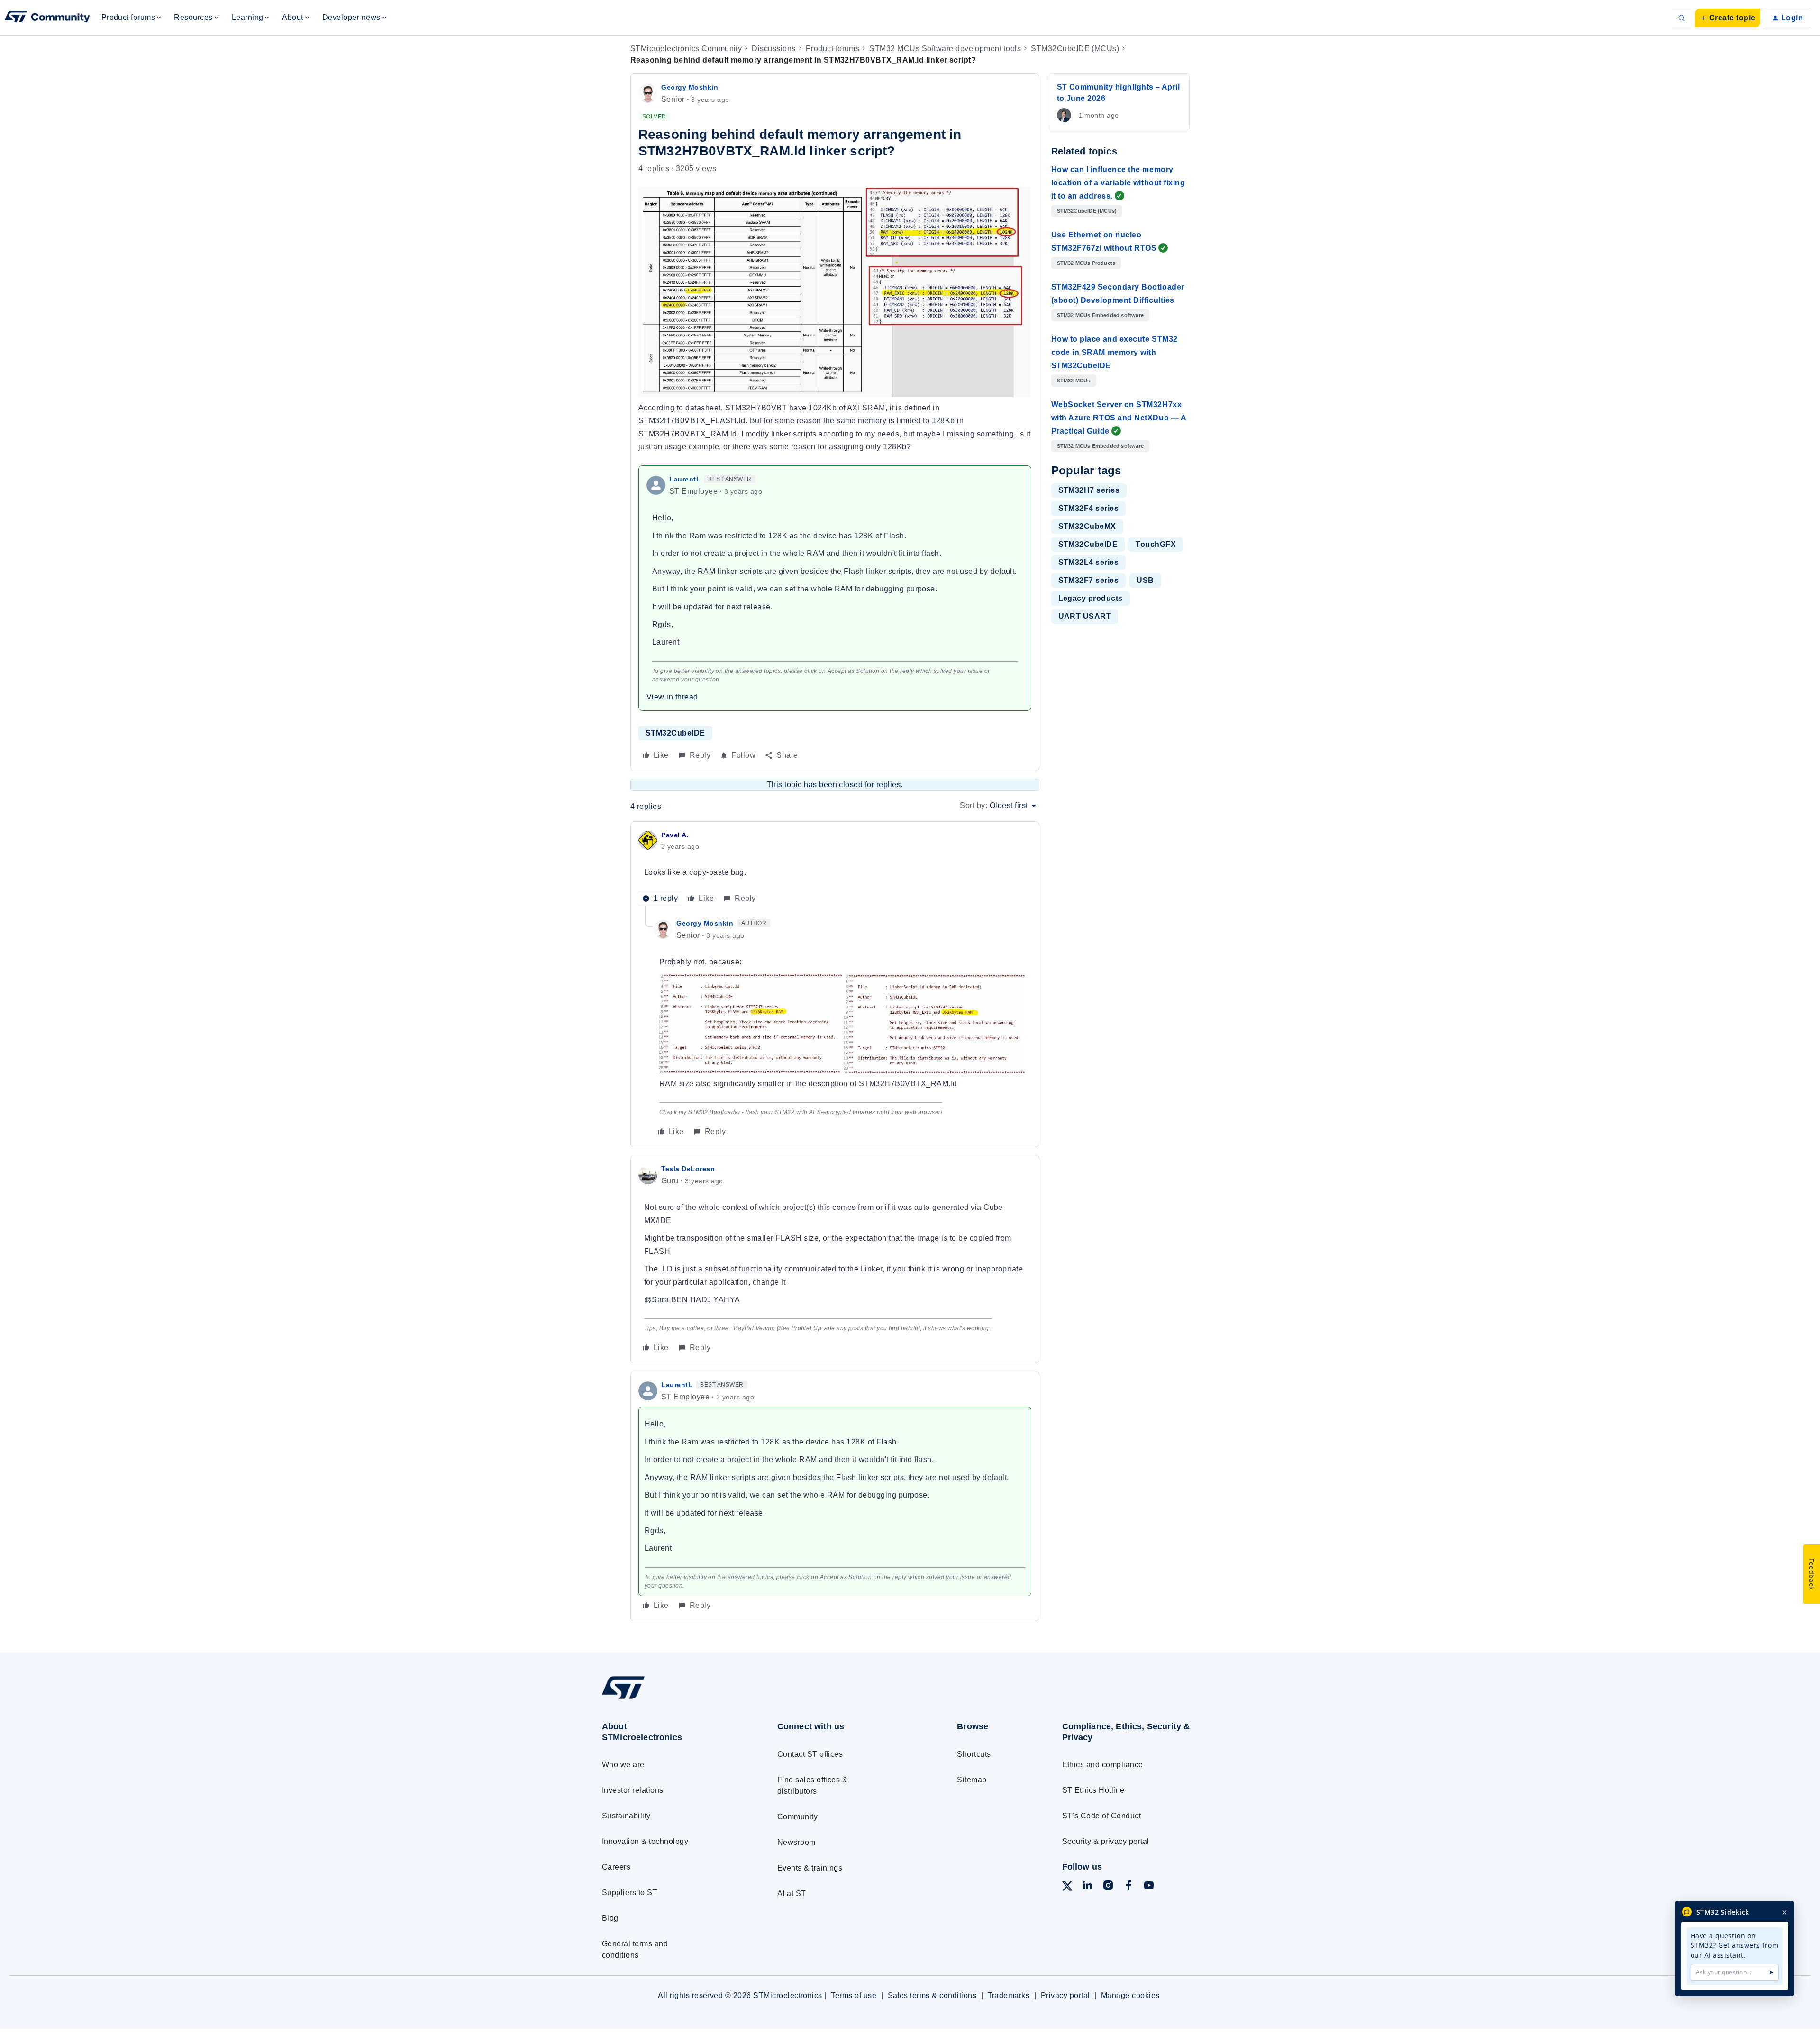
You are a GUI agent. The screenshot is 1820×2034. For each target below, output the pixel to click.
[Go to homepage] (672, 1699)
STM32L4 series (1089, 562)
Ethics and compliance (1103, 1765)
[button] (1728, 18)
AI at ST (792, 1893)
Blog (610, 1918)
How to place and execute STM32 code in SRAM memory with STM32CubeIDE (1115, 352)
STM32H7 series (1089, 490)
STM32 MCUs (1074, 381)
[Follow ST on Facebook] (1128, 1887)
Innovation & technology (645, 1841)
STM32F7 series (1089, 580)
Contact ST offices (810, 1754)
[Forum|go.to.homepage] (47, 18)
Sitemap (972, 1780)
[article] (835, 868)
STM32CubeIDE (675, 733)
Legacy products (1091, 598)
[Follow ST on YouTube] (1149, 1887)
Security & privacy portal (1106, 1841)
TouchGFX (1156, 544)
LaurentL (685, 479)
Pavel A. (675, 835)
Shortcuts (974, 1754)
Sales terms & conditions (932, 1995)
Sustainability (626, 1816)
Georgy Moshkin (690, 87)
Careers (616, 1867)
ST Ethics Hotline (1093, 1790)
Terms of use (854, 1995)
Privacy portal (1065, 1995)
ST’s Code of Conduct (1102, 1816)
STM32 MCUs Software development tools (945, 49)
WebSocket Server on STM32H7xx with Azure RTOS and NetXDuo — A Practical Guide (1119, 418)
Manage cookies (1130, 1995)
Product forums (833, 49)
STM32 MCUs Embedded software (1101, 315)
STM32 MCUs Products (1086, 263)
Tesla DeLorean (688, 1169)
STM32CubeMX (1087, 526)
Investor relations (633, 1790)
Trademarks (1009, 1995)
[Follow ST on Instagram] (1108, 1887)
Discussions (773, 49)
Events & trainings (810, 1868)
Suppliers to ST (630, 1893)
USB (1145, 580)
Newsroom (796, 1842)
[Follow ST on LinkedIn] (1087, 1887)
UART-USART (1085, 616)
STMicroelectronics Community (686, 49)
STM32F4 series (1089, 508)
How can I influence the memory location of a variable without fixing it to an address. (1118, 183)
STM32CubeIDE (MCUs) (1075, 49)
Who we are (623, 1765)
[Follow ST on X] (1067, 1888)
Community (797, 1817)
